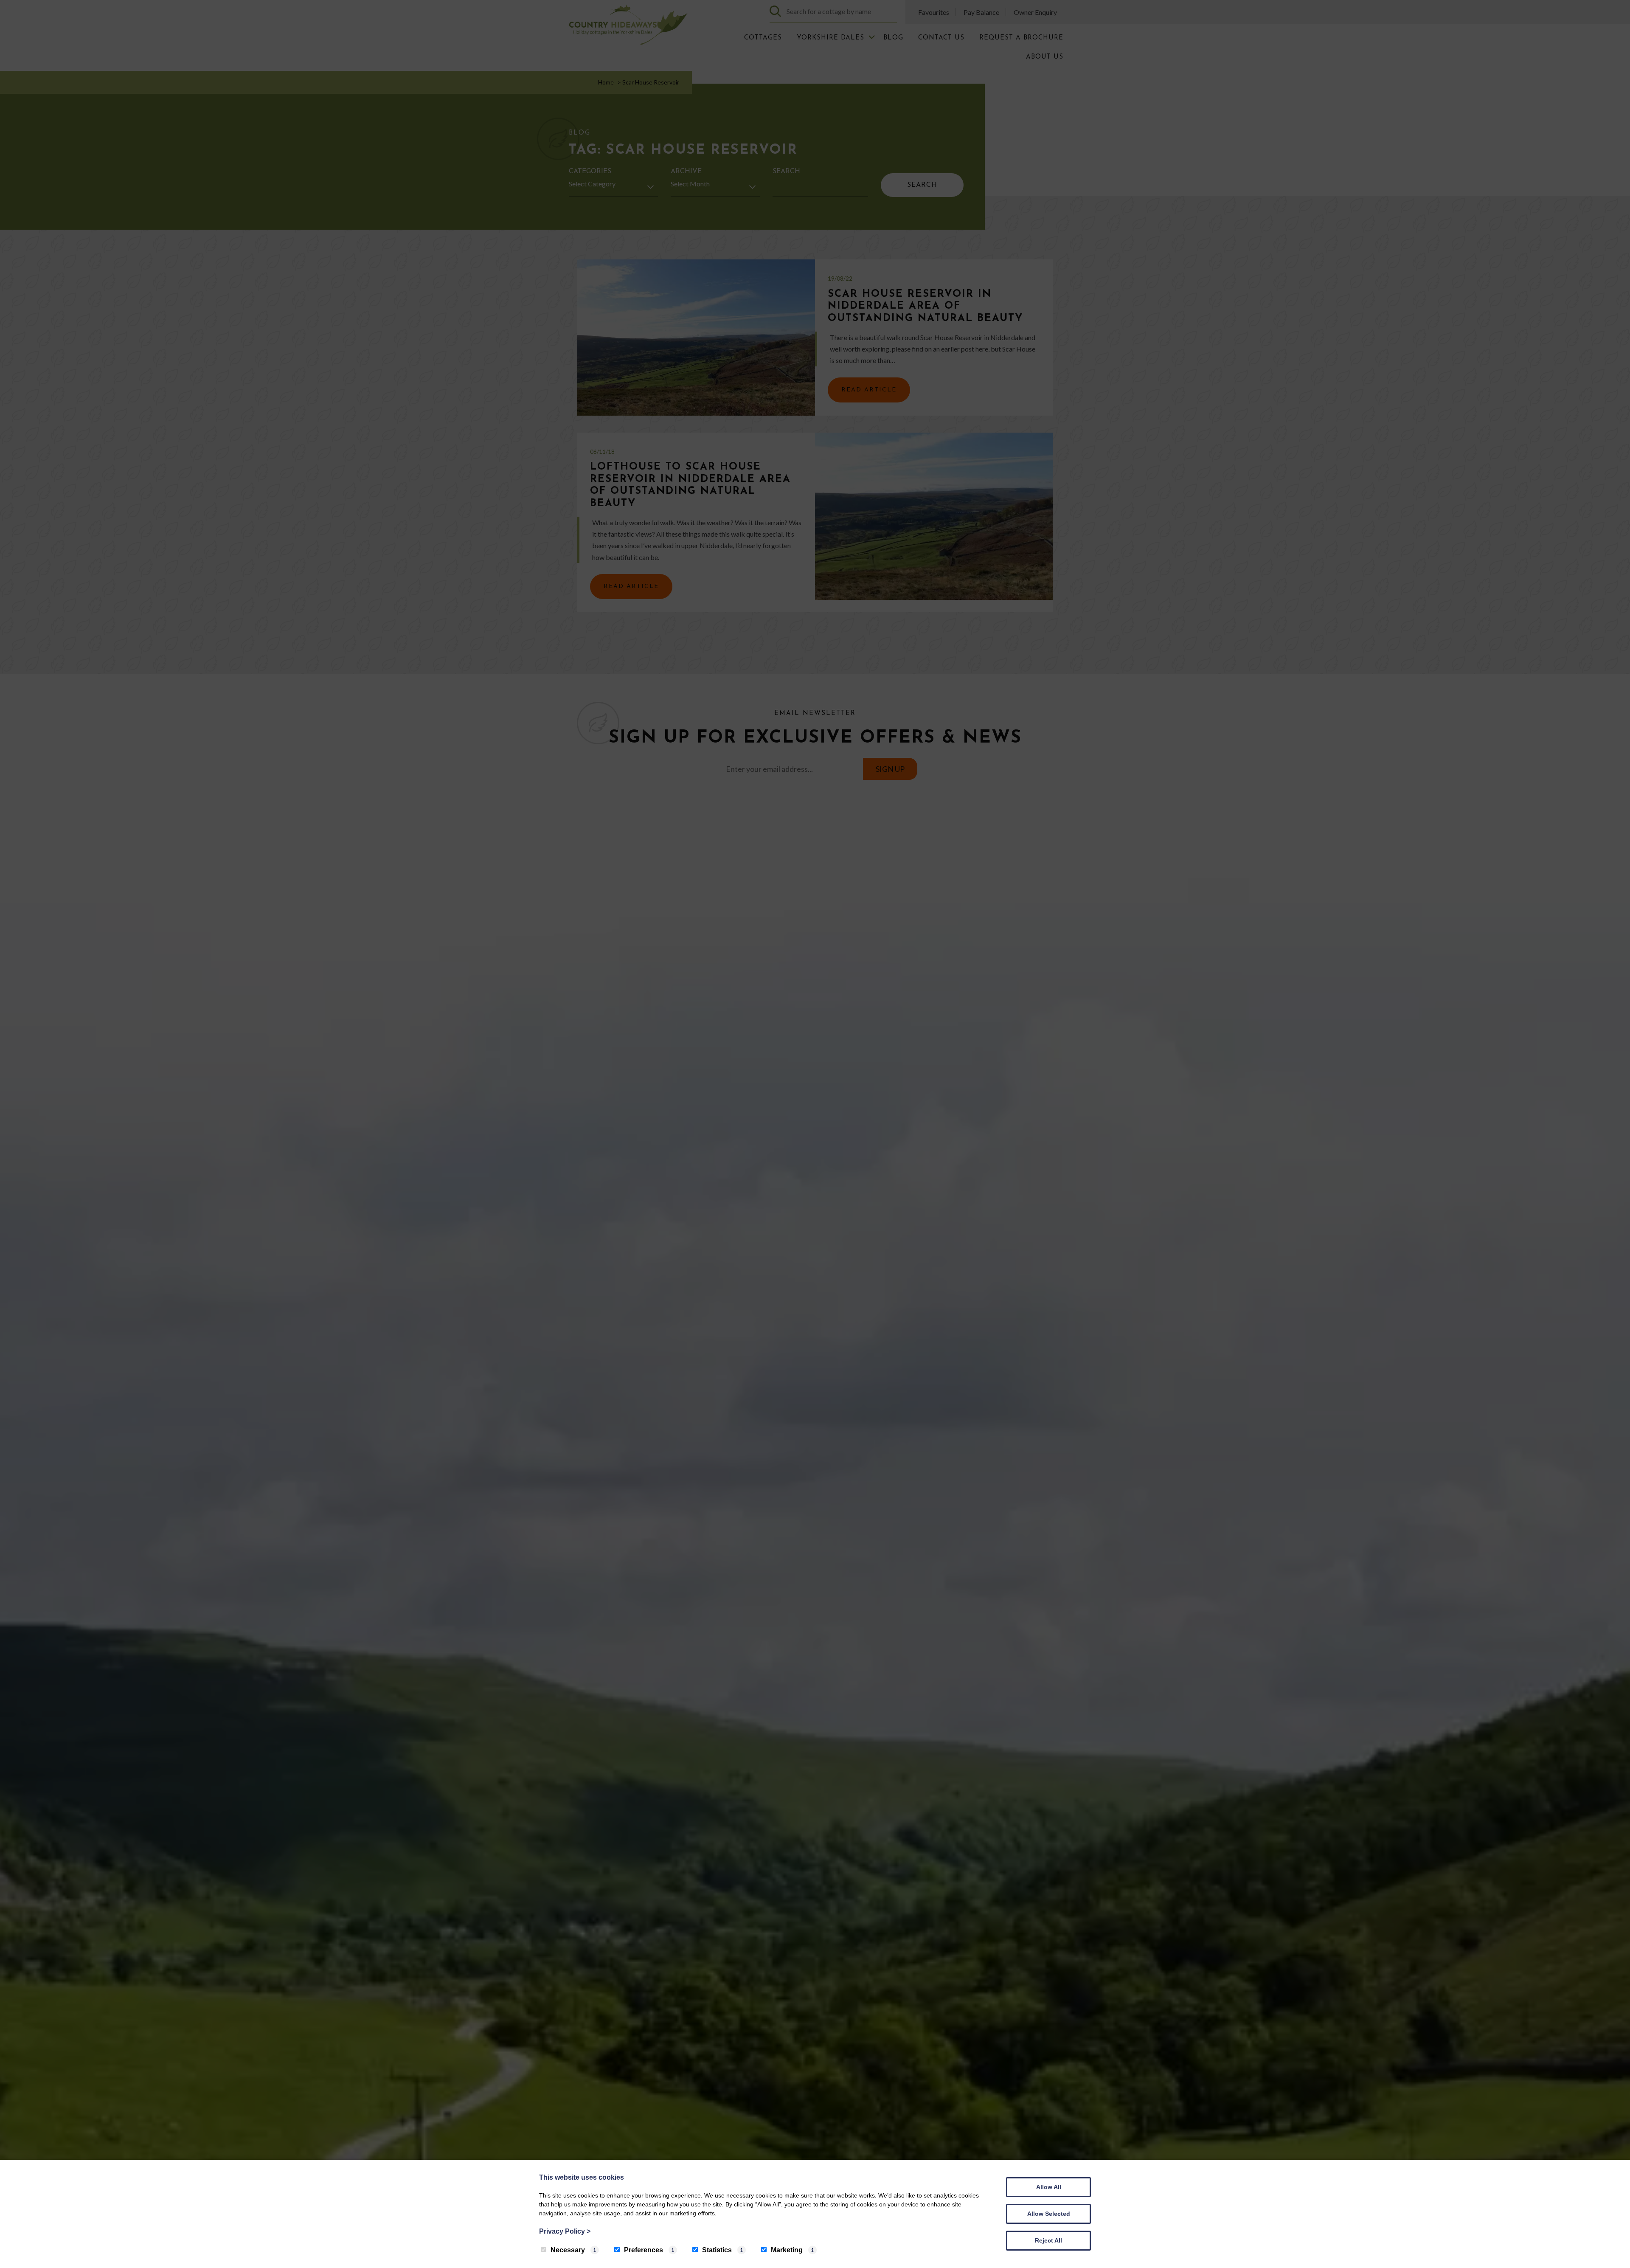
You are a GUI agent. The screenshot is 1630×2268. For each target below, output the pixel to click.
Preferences (644, 2250)
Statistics (717, 2250)
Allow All (1049, 2187)
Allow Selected (1049, 2214)
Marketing (787, 2250)
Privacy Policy (565, 2231)
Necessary (568, 2250)
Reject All (1048, 2240)
